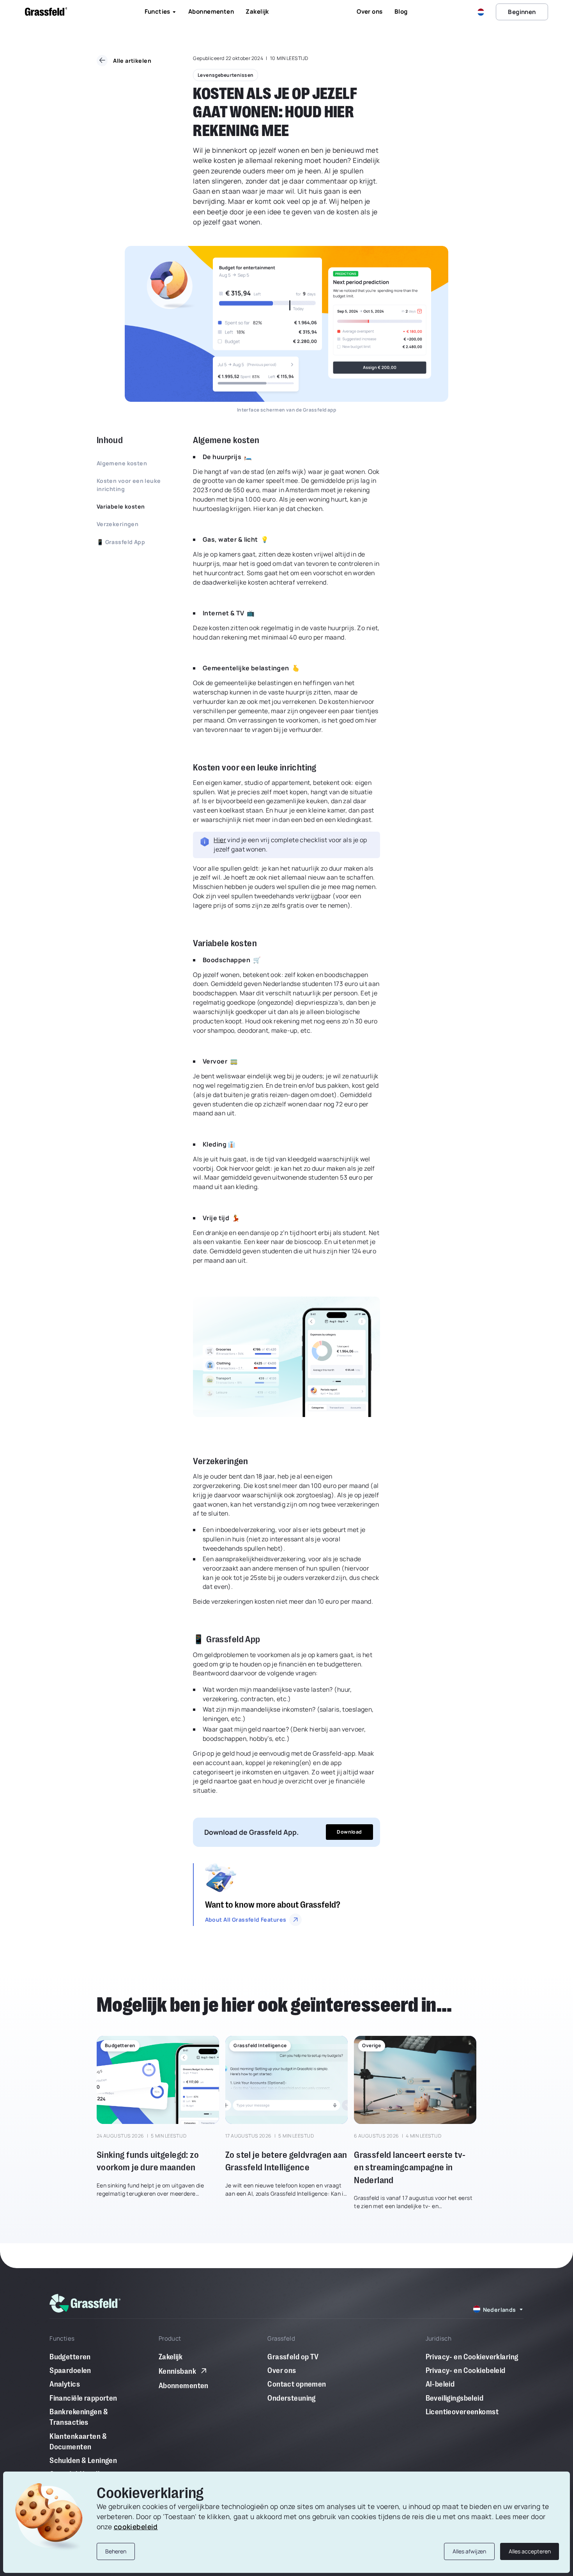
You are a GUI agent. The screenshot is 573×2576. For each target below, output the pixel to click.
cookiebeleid (136, 2527)
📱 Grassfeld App (121, 542)
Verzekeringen (118, 524)
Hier (220, 840)
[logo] (85, 2303)
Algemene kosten (122, 463)
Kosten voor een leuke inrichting (129, 485)
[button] (482, 12)
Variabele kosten (121, 506)
